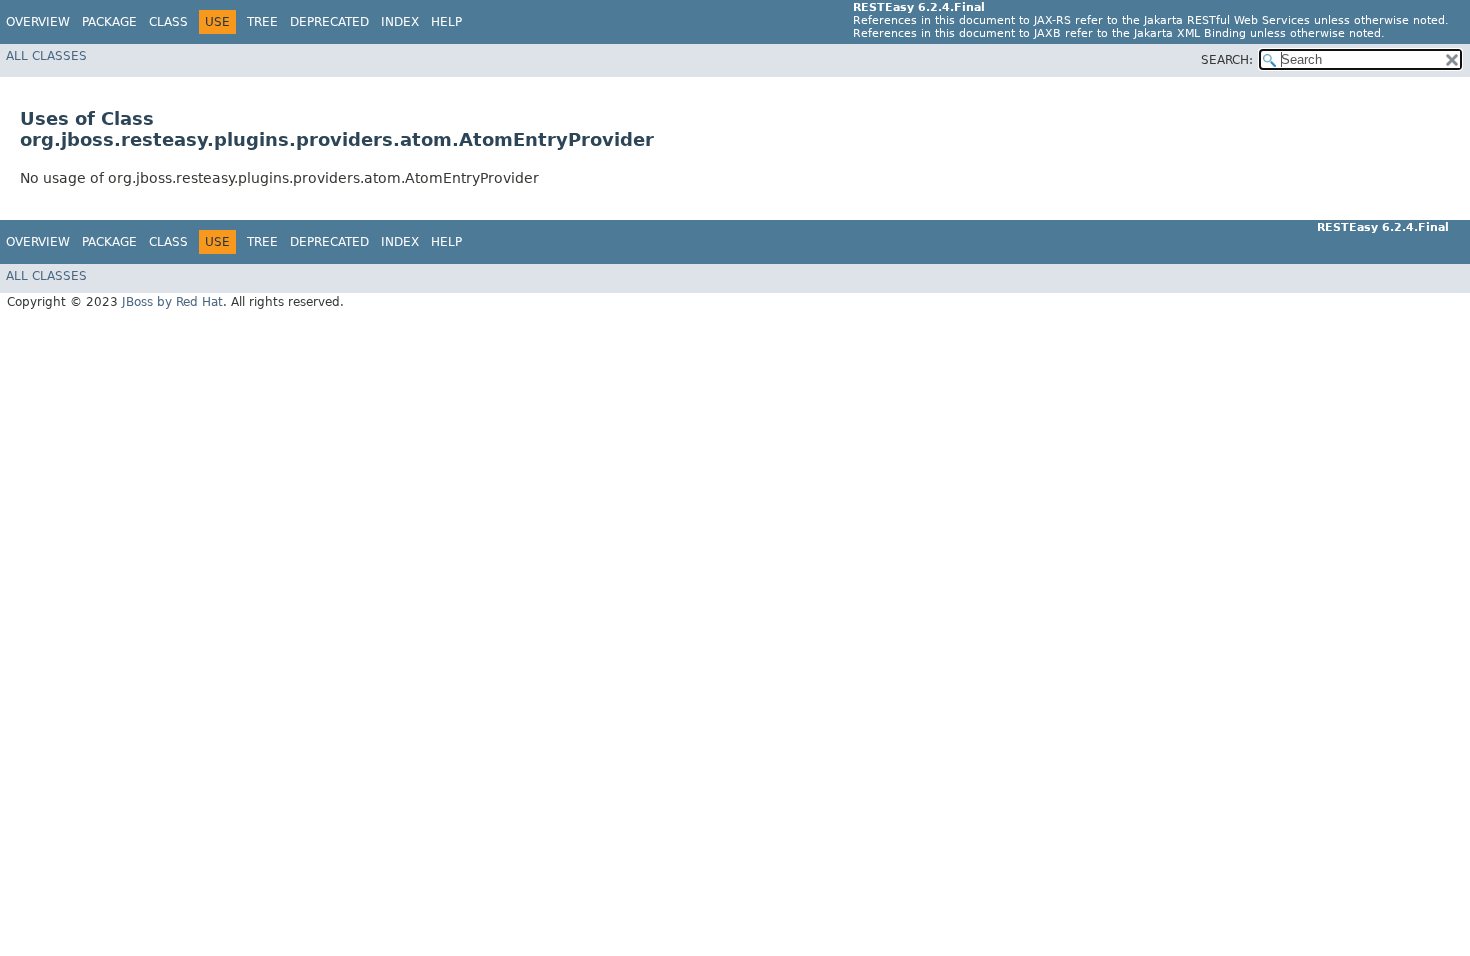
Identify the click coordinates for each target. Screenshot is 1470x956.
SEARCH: (1227, 60)
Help (446, 22)
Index (400, 22)
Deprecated (329, 22)
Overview (38, 22)
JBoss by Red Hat (172, 302)
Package (109, 22)
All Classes (46, 56)
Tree (262, 22)
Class (168, 22)
